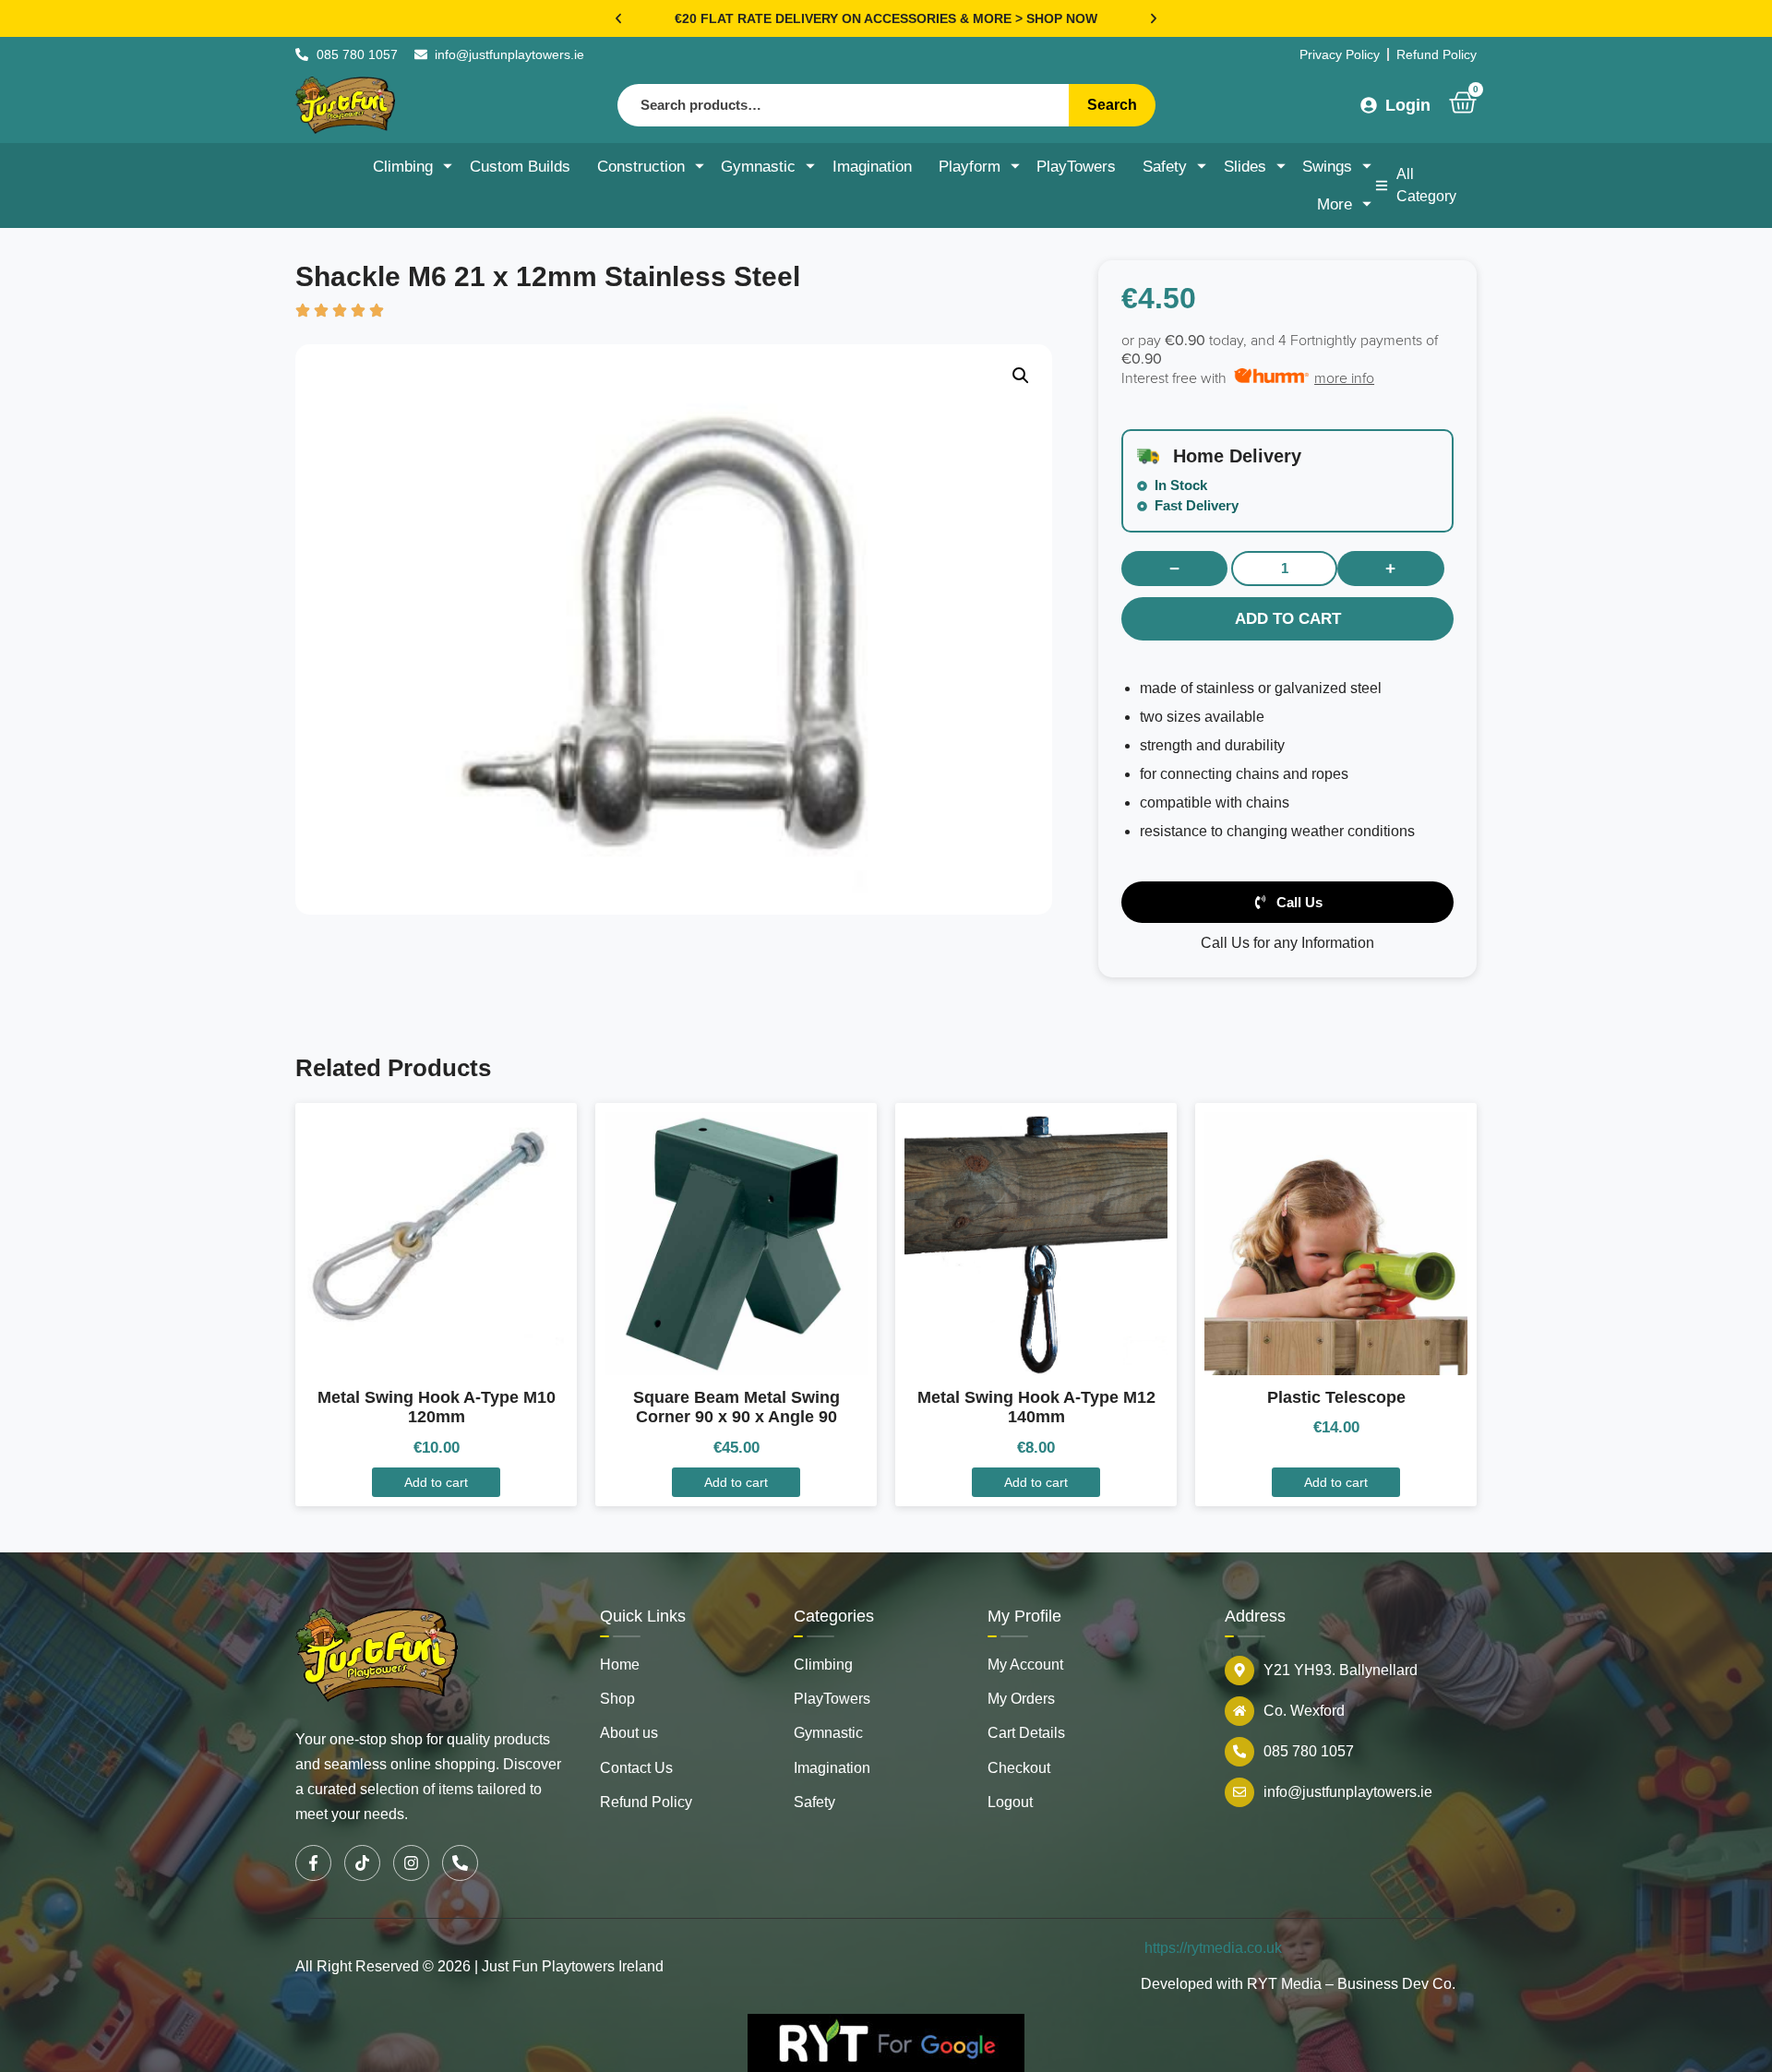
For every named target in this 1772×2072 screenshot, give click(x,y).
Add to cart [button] (436, 1482)
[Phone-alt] (460, 1863)
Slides (1245, 167)
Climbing (403, 167)
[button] (618, 18)
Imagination (872, 167)
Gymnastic (758, 167)
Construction (641, 167)
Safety (1165, 167)
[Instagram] (411, 1863)
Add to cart (1288, 619)
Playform (970, 167)
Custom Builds (520, 167)
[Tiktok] (362, 1863)
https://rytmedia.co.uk (1213, 1948)
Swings (1327, 167)
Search (1112, 105)
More (1335, 204)
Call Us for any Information (1287, 943)
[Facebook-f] (313, 1863)
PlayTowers (1076, 167)
